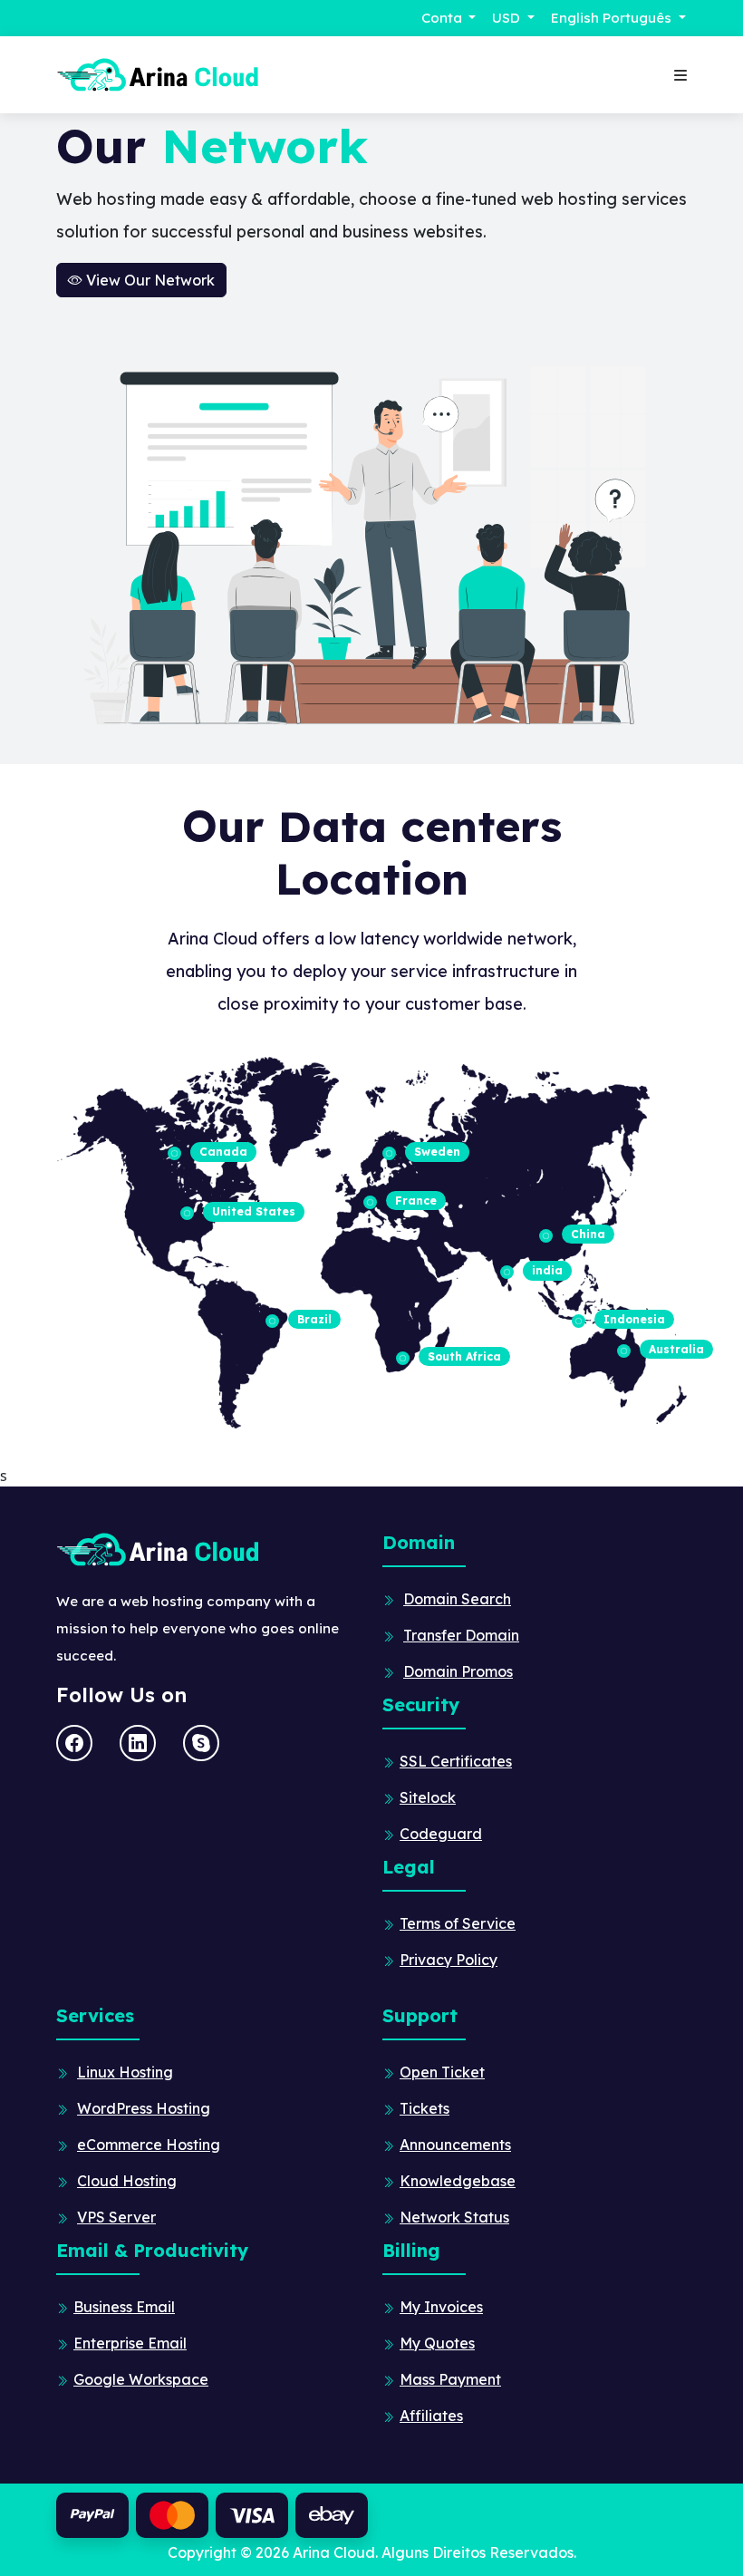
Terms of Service (458, 1923)
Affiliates (431, 2416)
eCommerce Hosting (149, 2145)
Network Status (454, 2217)
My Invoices (441, 2307)
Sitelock (428, 1797)
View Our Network (149, 280)
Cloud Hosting (127, 2181)
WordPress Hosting (144, 2108)
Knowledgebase (458, 2181)
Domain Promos (458, 1671)
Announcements (455, 2145)
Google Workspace (141, 2379)
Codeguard (441, 1834)
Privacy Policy (449, 1960)
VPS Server (116, 2217)
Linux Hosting (125, 2072)
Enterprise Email (130, 2343)
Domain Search (457, 1599)
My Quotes (437, 2343)
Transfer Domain (461, 1635)
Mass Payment (450, 2379)
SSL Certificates (456, 1761)
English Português (613, 18)
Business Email (124, 2307)
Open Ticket (442, 2072)
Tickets (425, 2108)
